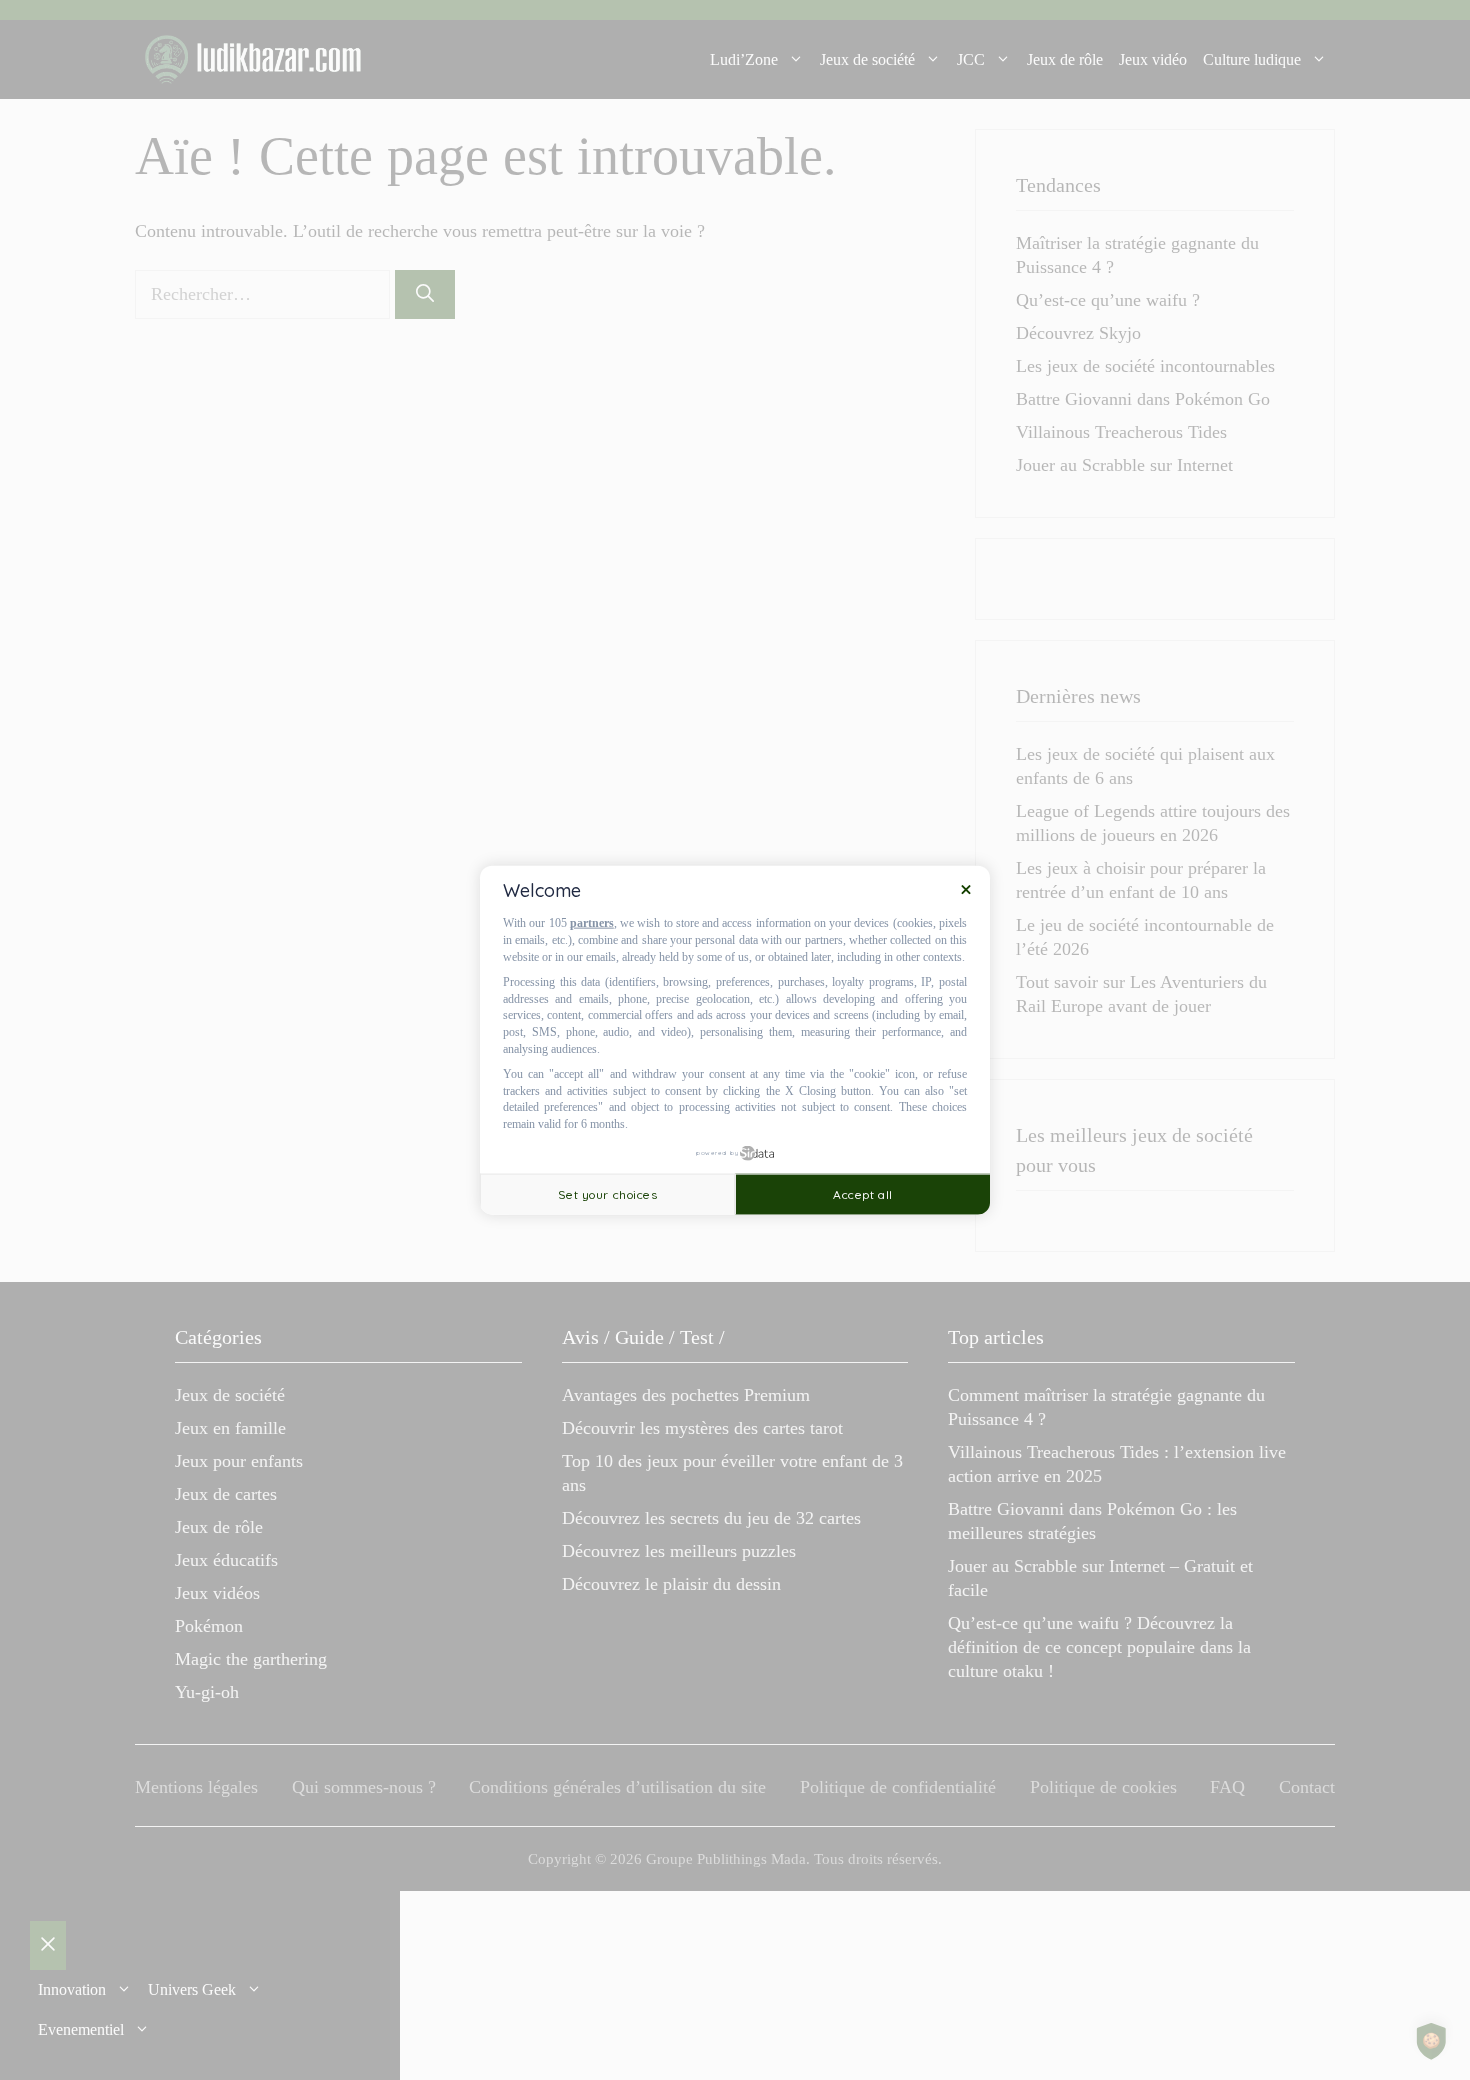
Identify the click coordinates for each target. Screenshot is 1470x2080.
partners (592, 923)
